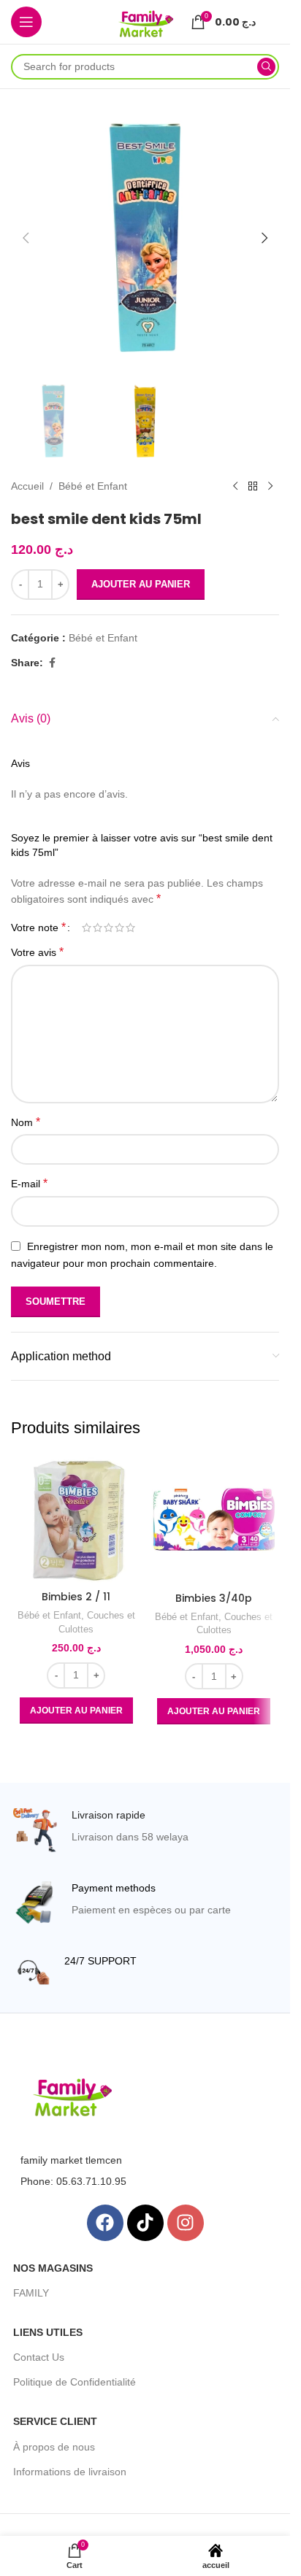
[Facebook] (105, 2223)
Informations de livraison (70, 2472)
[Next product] (270, 487)
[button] (26, 238)
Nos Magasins (53, 2268)
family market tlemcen (71, 2160)
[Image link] (72, 2096)
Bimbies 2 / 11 (76, 1597)
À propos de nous (54, 2447)
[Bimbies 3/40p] (214, 1520)
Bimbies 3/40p (214, 1598)
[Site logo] (145, 21)
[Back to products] (253, 487)
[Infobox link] (145, 1830)
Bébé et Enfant (93, 486)
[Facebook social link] (52, 663)
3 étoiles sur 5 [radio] (108, 928)
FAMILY (31, 2293)
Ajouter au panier (141, 584)
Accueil (27, 486)
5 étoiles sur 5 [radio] (130, 928)
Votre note (38, 928)
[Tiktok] (145, 2223)
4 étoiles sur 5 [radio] (119, 928)
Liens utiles (48, 2332)
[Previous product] (235, 487)
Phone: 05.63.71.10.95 (73, 2181)
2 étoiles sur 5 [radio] (98, 928)
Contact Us (39, 2357)
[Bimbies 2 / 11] (76, 1519)
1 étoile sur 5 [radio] (87, 928)
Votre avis (37, 952)
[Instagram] (186, 2223)
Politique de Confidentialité (75, 2382)
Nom (26, 1122)
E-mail (29, 1183)
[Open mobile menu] (26, 22)
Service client (55, 2421)
